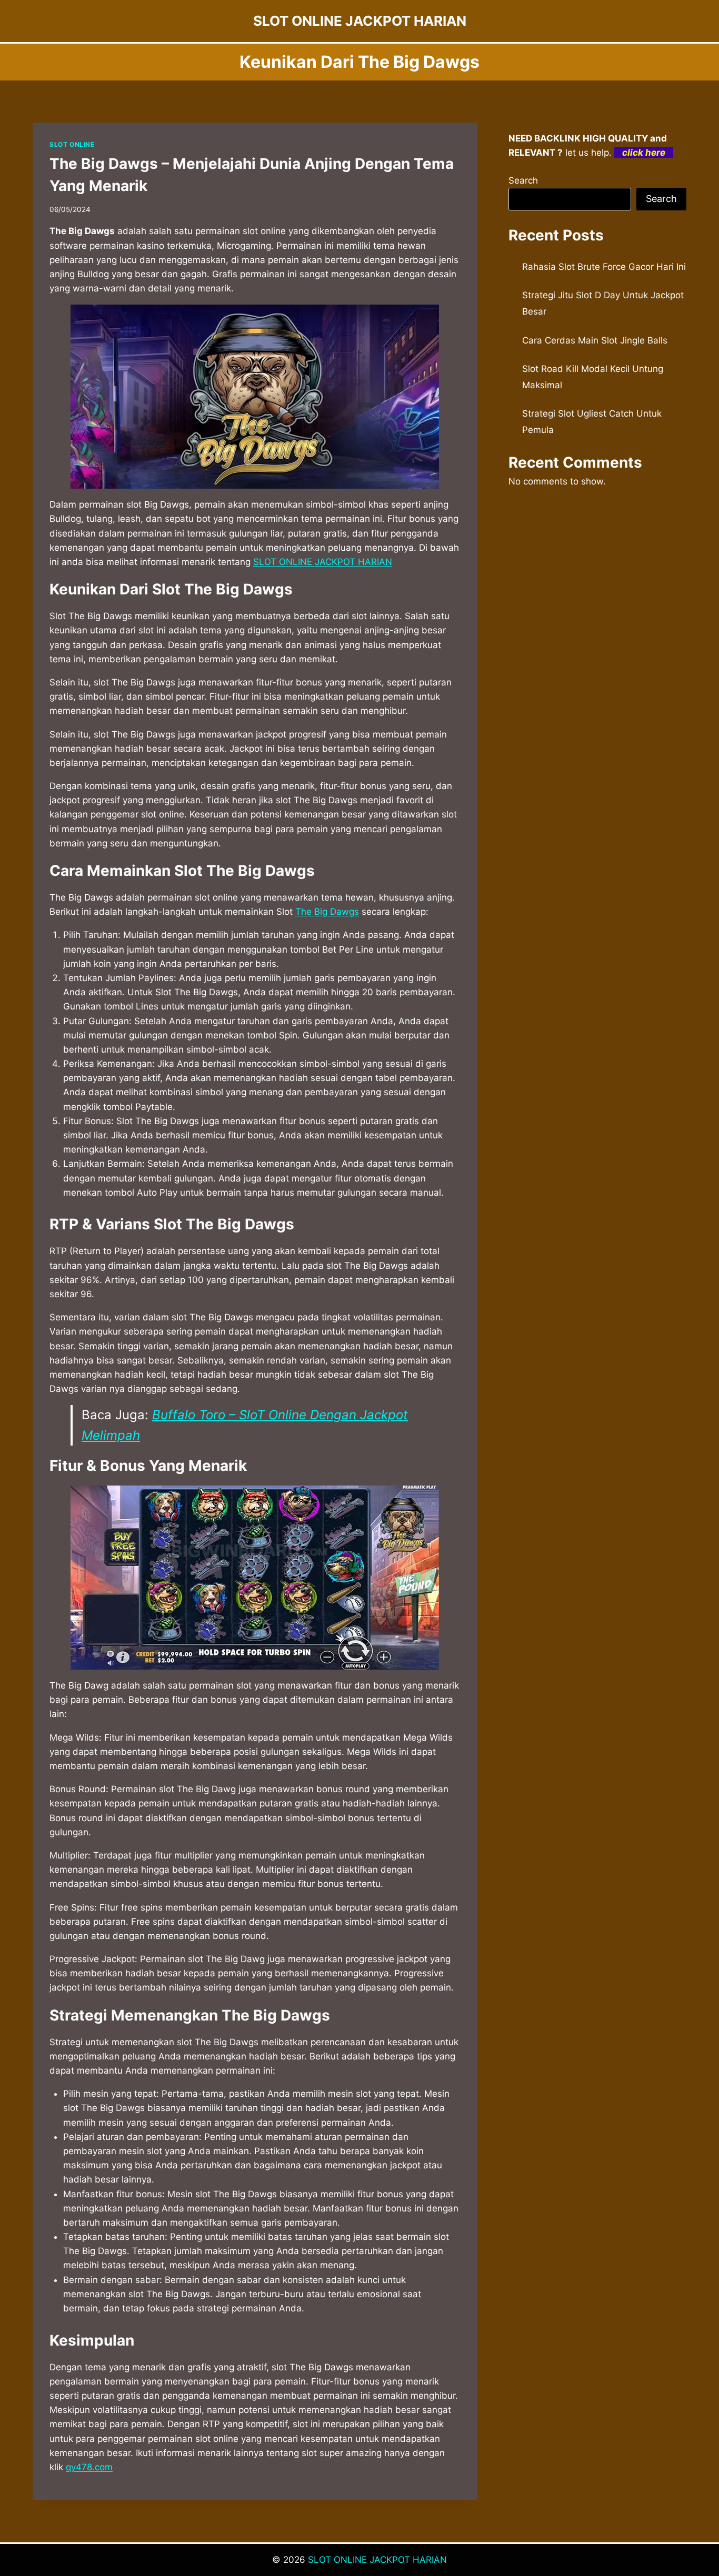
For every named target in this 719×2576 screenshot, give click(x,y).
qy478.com (89, 2467)
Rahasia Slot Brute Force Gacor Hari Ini (604, 267)
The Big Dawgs (327, 912)
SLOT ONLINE (72, 144)
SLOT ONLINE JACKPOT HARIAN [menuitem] (323, 562)
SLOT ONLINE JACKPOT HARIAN (377, 2560)
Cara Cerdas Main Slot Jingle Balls (595, 340)
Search (523, 180)
